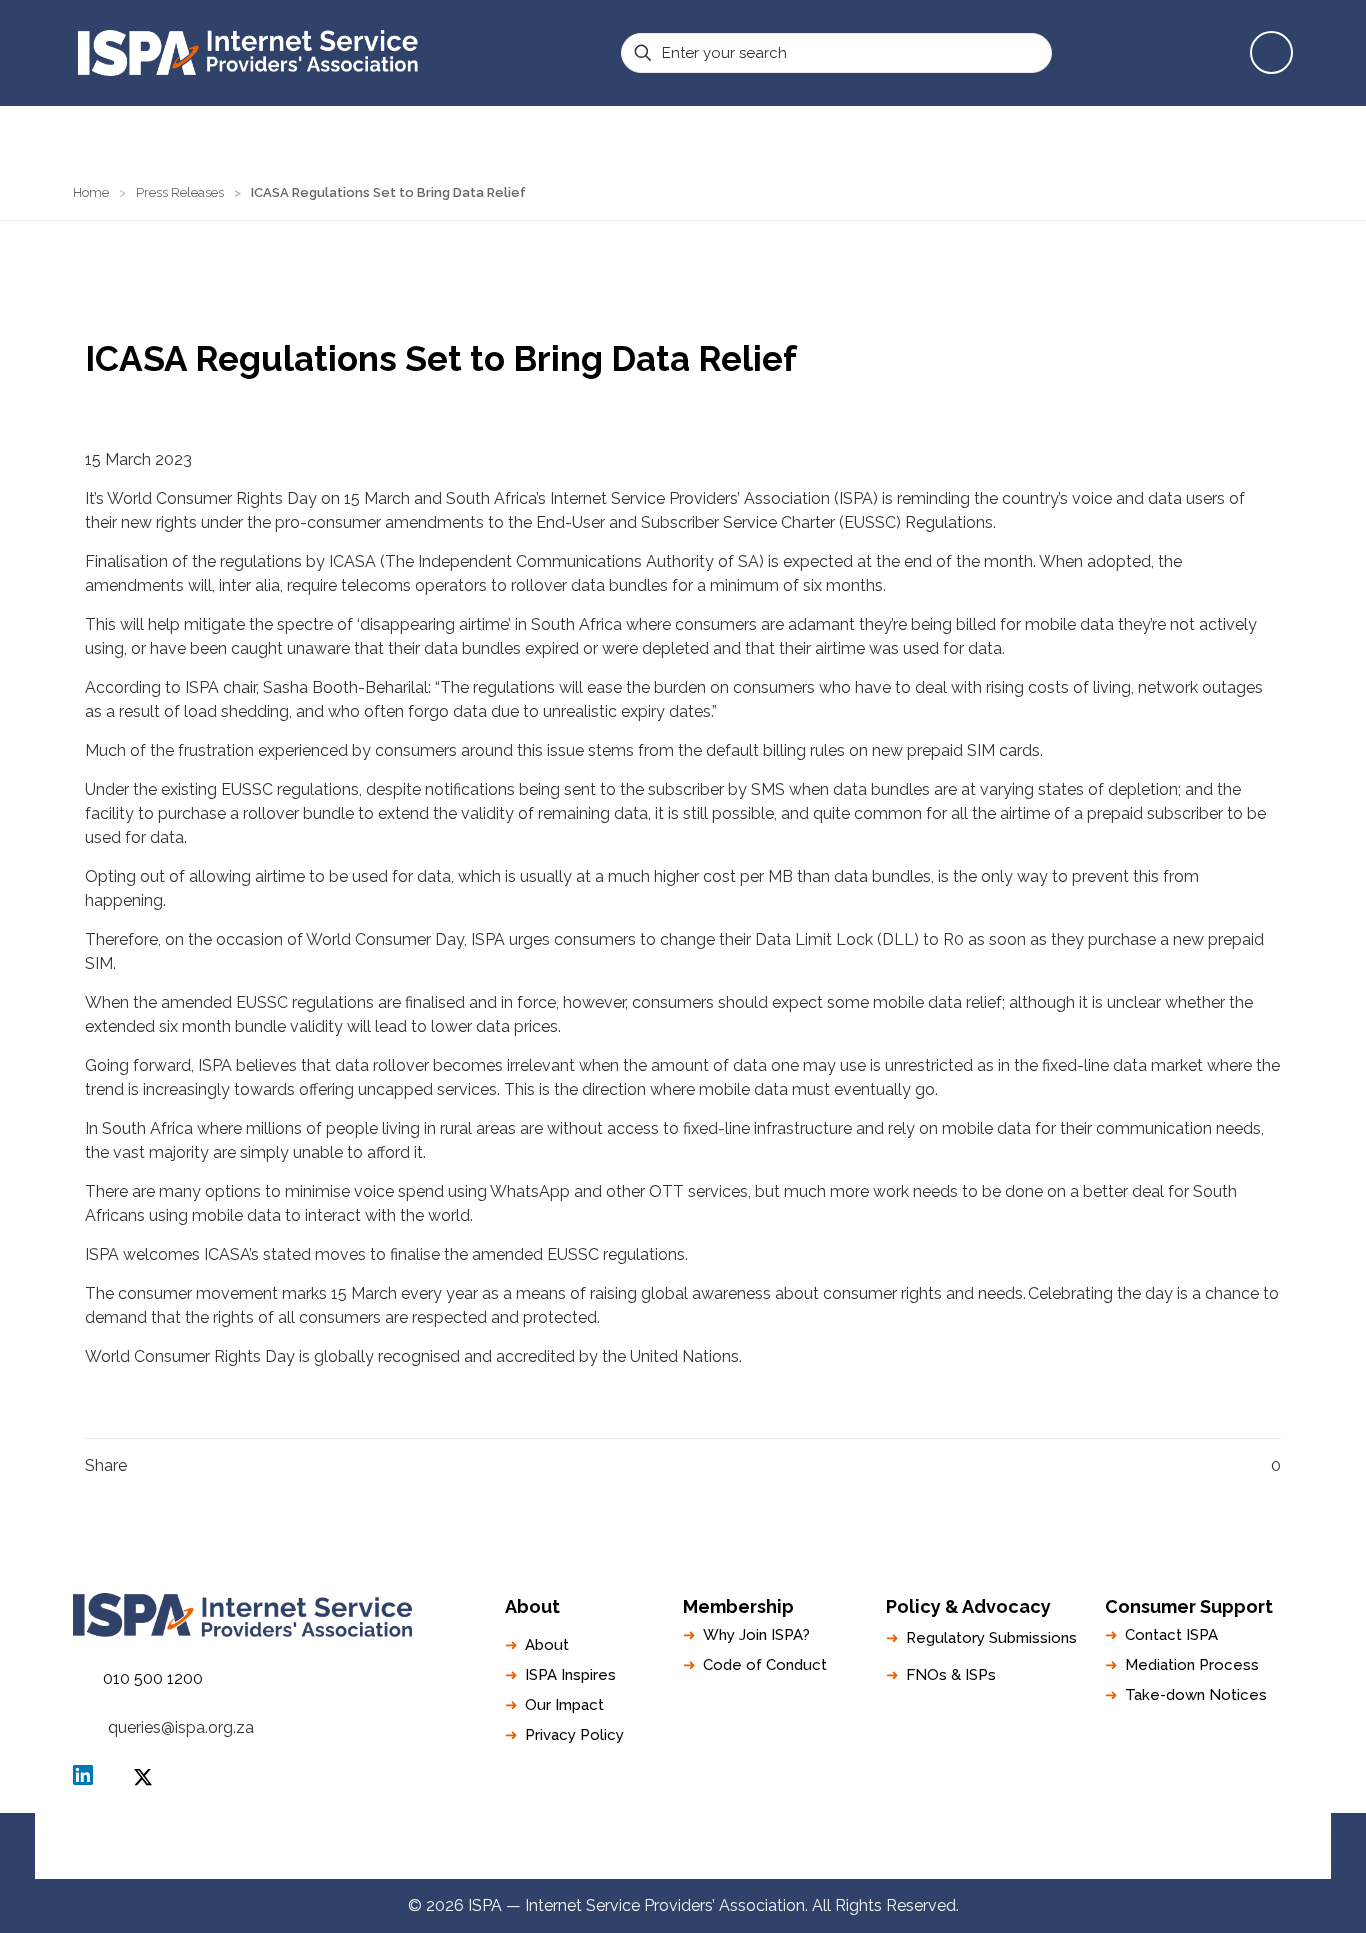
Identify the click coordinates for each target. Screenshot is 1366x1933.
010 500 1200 (153, 1678)
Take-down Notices (1196, 1695)
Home (91, 192)
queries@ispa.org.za (181, 1727)
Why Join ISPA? (756, 1635)
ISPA (143, 1777)
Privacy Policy (574, 1735)
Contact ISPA (1171, 1635)
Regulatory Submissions (991, 1638)
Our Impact (564, 1705)
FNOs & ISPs (951, 1675)
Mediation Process (1192, 1665)
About (547, 1645)
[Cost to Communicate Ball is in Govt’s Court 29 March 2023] (1348, 1853)
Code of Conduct (765, 1665)
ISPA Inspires (570, 1675)
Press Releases (180, 192)
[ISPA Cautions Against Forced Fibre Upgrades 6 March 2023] (17, 1853)
